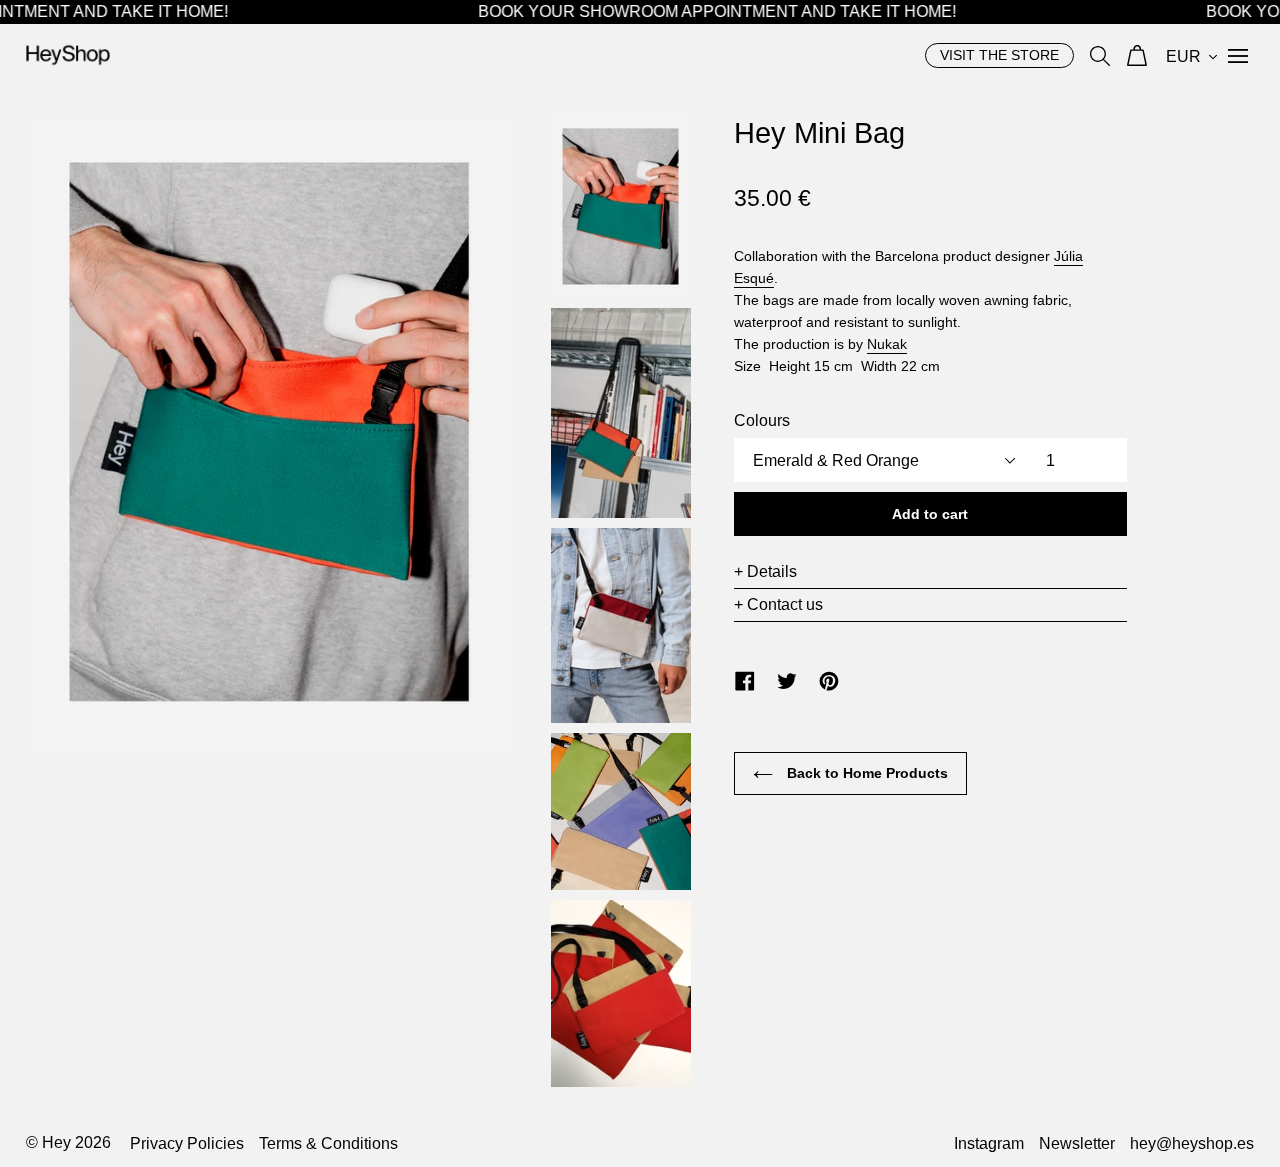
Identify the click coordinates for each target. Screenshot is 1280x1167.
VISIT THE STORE (999, 55)
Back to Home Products (865, 773)
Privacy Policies (187, 1143)
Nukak (887, 344)
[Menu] (1238, 55)
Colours (762, 420)
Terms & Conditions (328, 1143)
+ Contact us (778, 604)
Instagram (989, 1143)
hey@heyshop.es (1192, 1143)
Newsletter (1077, 1143)
